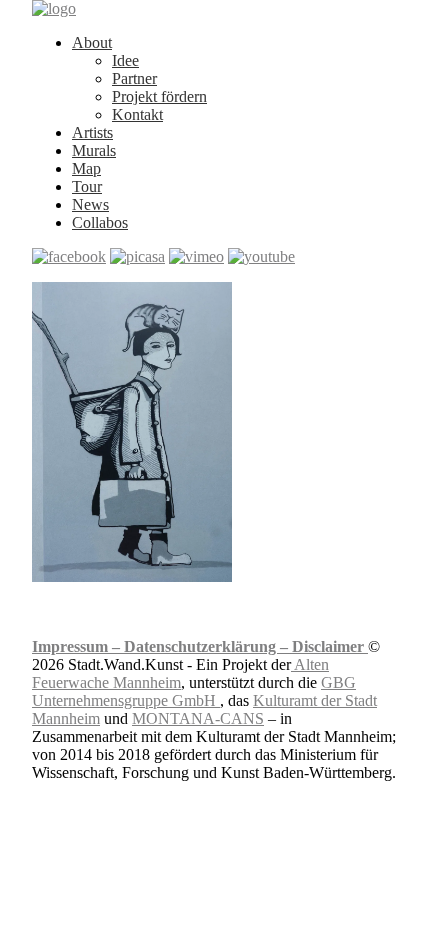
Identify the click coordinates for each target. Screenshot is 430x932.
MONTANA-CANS (198, 718)
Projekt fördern (159, 96)
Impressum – (78, 646)
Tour (87, 186)
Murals (94, 150)
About (92, 42)
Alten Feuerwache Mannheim (180, 673)
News (90, 204)
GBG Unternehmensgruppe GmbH (194, 691)
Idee (125, 60)
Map (86, 168)
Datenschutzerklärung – (208, 646)
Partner (134, 78)
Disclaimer (330, 646)
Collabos (100, 222)
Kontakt (137, 114)
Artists (92, 132)
